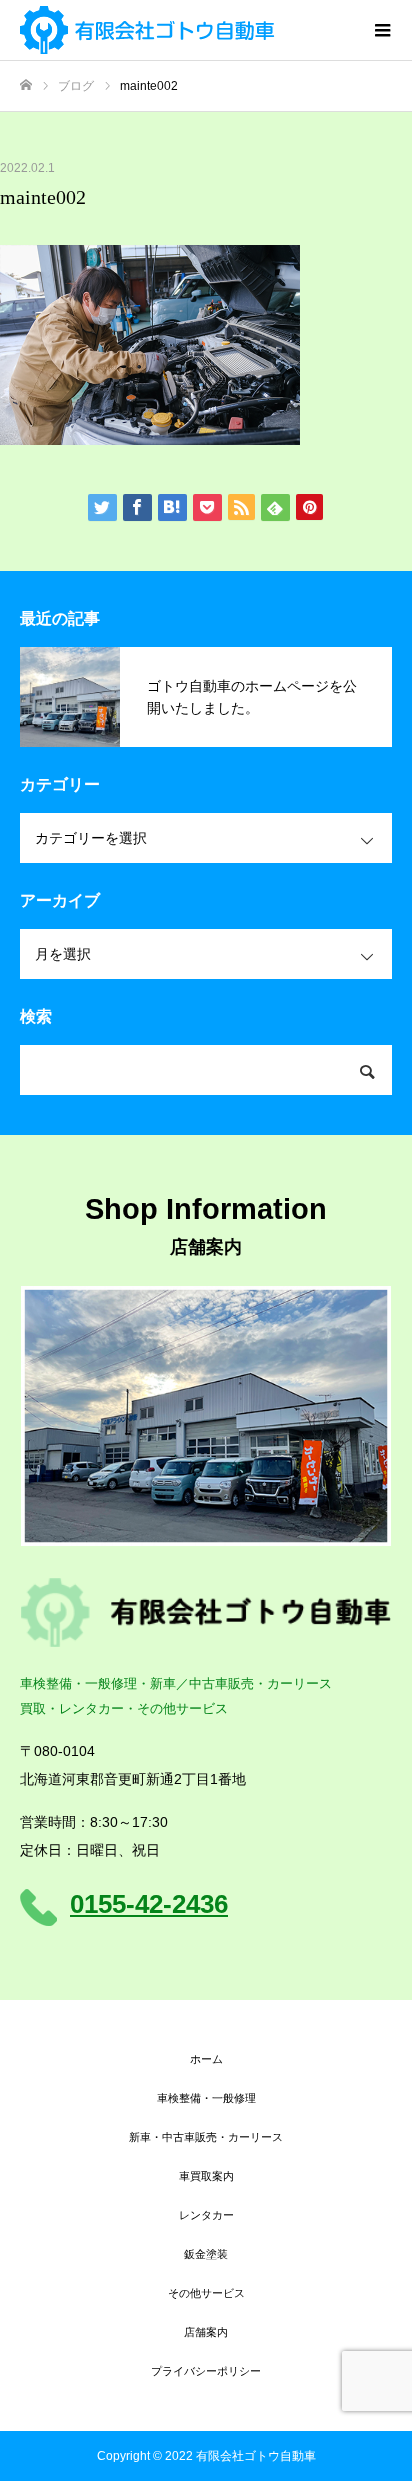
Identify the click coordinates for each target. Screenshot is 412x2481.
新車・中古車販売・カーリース (206, 2137)
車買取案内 (206, 2176)
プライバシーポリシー (206, 2371)
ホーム (206, 2059)
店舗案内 (206, 2332)
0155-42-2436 (149, 1904)
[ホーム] (26, 85)
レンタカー (206, 2215)
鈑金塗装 (206, 2254)
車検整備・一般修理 (206, 2098)
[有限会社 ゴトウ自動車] (186, 30)
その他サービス (206, 2293)
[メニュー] (382, 30)
